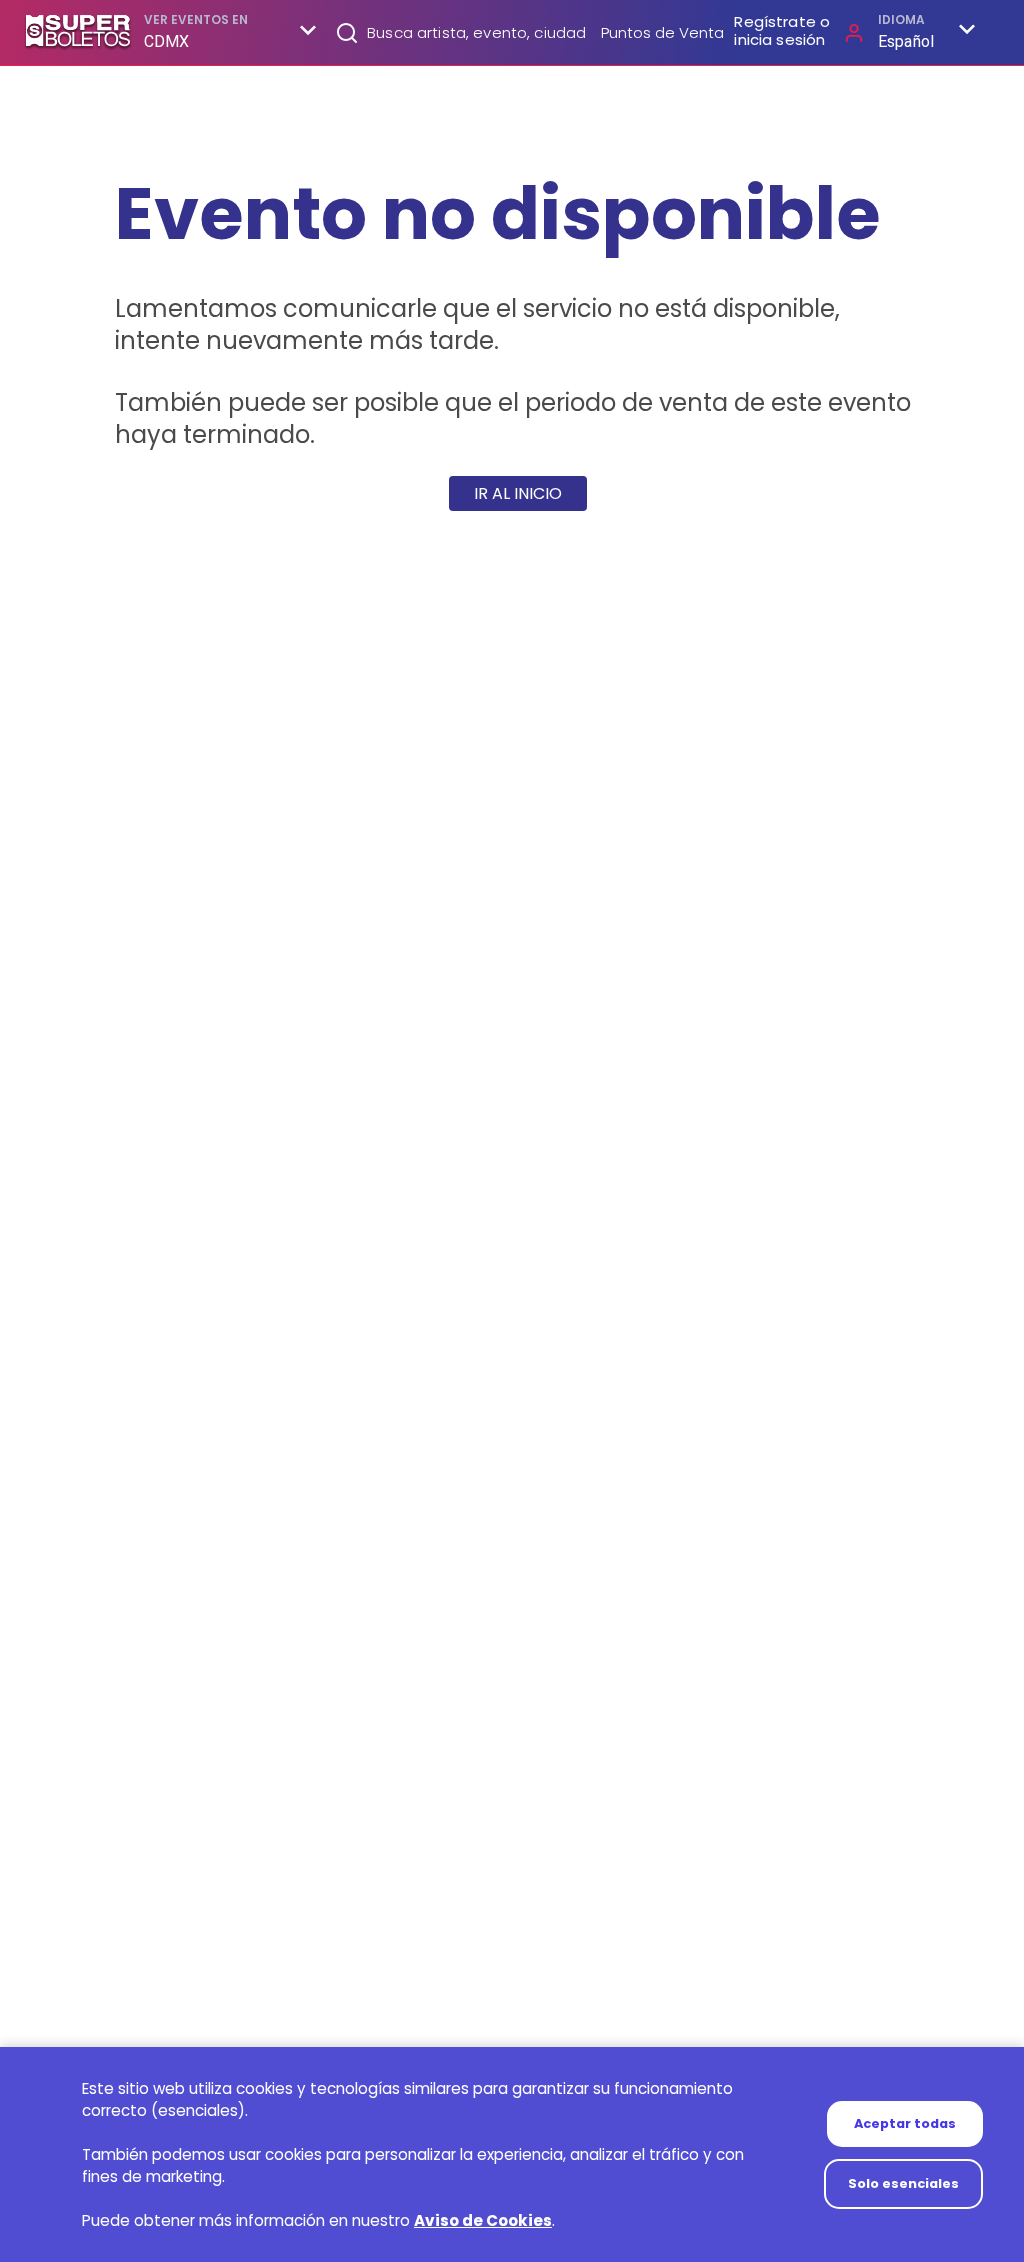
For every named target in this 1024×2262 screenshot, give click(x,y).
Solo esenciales (903, 2183)
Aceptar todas (905, 2123)
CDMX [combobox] (167, 41)
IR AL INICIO (518, 493)
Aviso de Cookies (483, 2220)
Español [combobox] (906, 41)
